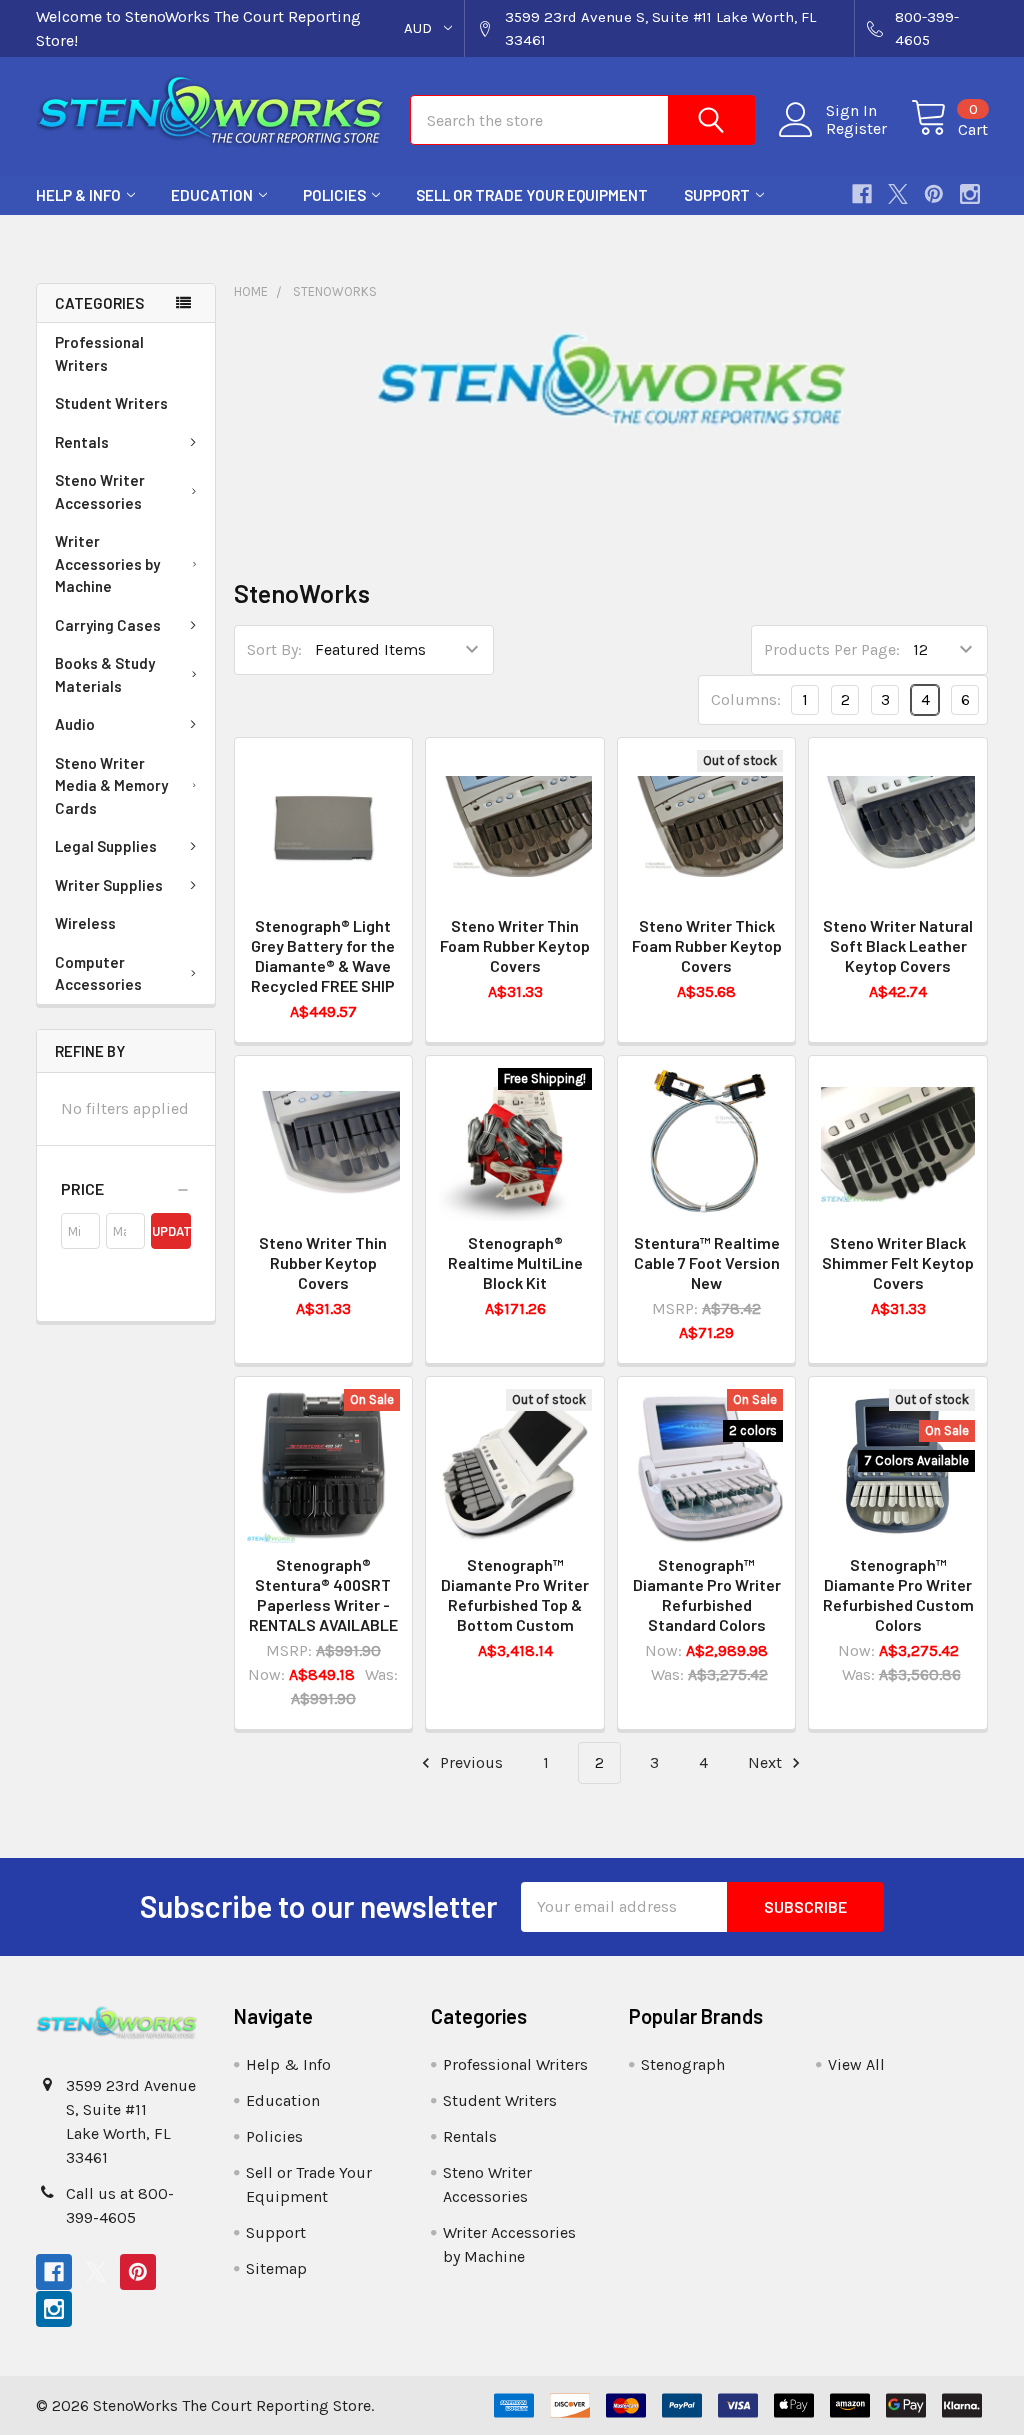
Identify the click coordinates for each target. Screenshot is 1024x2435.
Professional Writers (99, 353)
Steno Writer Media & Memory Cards (111, 785)
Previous (469, 1762)
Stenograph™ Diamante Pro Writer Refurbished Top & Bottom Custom (515, 1594)
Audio (75, 724)
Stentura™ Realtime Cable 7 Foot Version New (707, 1262)
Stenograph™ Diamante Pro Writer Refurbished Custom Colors (898, 1594)
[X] (898, 194)
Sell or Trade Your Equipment (532, 195)
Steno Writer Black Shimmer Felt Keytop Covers (898, 1262)
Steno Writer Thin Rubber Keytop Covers (323, 1262)
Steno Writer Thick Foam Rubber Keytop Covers (707, 945)
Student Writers (111, 403)
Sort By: (274, 649)
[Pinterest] (934, 194)
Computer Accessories (98, 973)
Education (212, 195)
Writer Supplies (109, 885)
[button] (126, 1189)
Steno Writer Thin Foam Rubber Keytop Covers (515, 945)
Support (717, 195)
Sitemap (276, 2268)
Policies (334, 195)
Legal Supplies (106, 846)
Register (856, 129)
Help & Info (78, 195)
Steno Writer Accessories (100, 491)
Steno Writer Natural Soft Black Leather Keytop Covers (898, 945)
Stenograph (683, 2064)
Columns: (746, 699)
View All (856, 2064)
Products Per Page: (832, 649)
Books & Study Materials (105, 674)
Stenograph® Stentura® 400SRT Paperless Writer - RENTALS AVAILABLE (323, 1594)
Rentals (82, 442)
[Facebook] (862, 194)
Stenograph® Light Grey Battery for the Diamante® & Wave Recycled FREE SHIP (323, 955)
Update (171, 1231)
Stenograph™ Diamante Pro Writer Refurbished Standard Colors (707, 1594)
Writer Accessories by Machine (107, 563)
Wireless (85, 923)
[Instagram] (970, 194)
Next (767, 1762)
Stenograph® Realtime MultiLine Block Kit (515, 1262)
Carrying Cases (108, 625)
